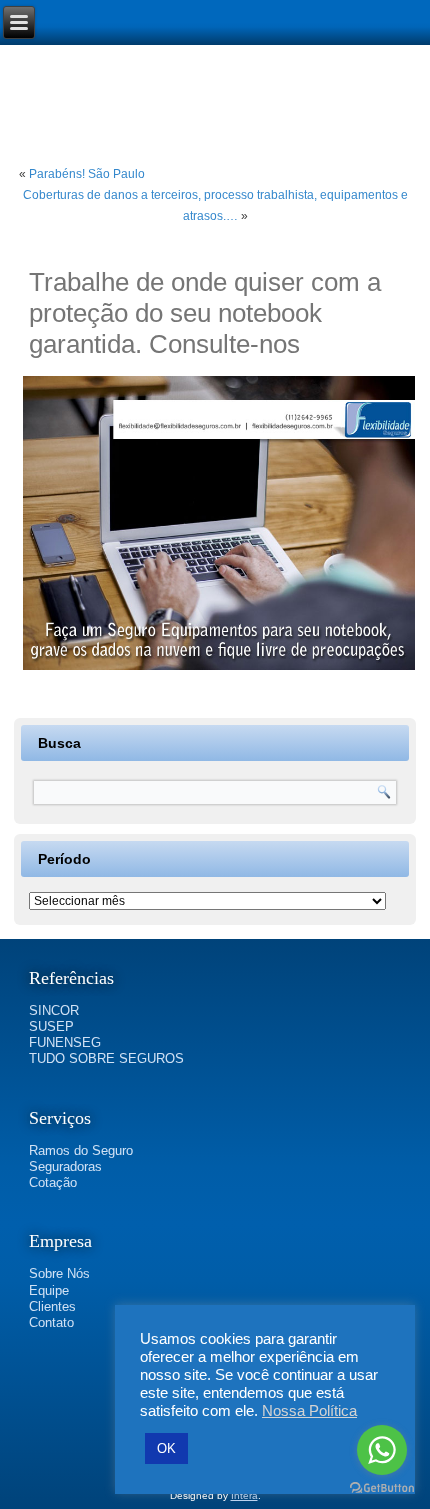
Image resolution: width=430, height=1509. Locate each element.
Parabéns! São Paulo (87, 174)
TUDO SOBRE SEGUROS (106, 1058)
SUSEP (51, 1026)
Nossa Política (309, 1411)
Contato (51, 1322)
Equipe (49, 1290)
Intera (244, 1495)
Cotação (53, 1182)
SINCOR (54, 1010)
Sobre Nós (59, 1273)
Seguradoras (65, 1166)
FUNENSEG (65, 1042)
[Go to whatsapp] (382, 1450)
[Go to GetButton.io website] (382, 1488)
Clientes (52, 1306)
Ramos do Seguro (81, 1150)
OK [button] (166, 1448)
